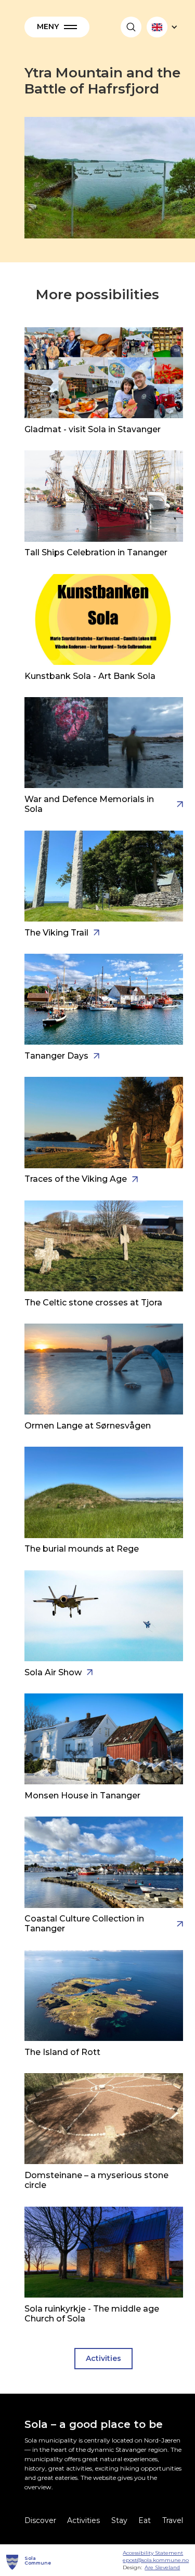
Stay (119, 2520)
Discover (40, 2520)
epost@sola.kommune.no (156, 2560)
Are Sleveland (162, 2567)
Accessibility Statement (153, 2553)
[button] (57, 27)
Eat (145, 2520)
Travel (173, 2520)
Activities (103, 2358)
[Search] (131, 27)
